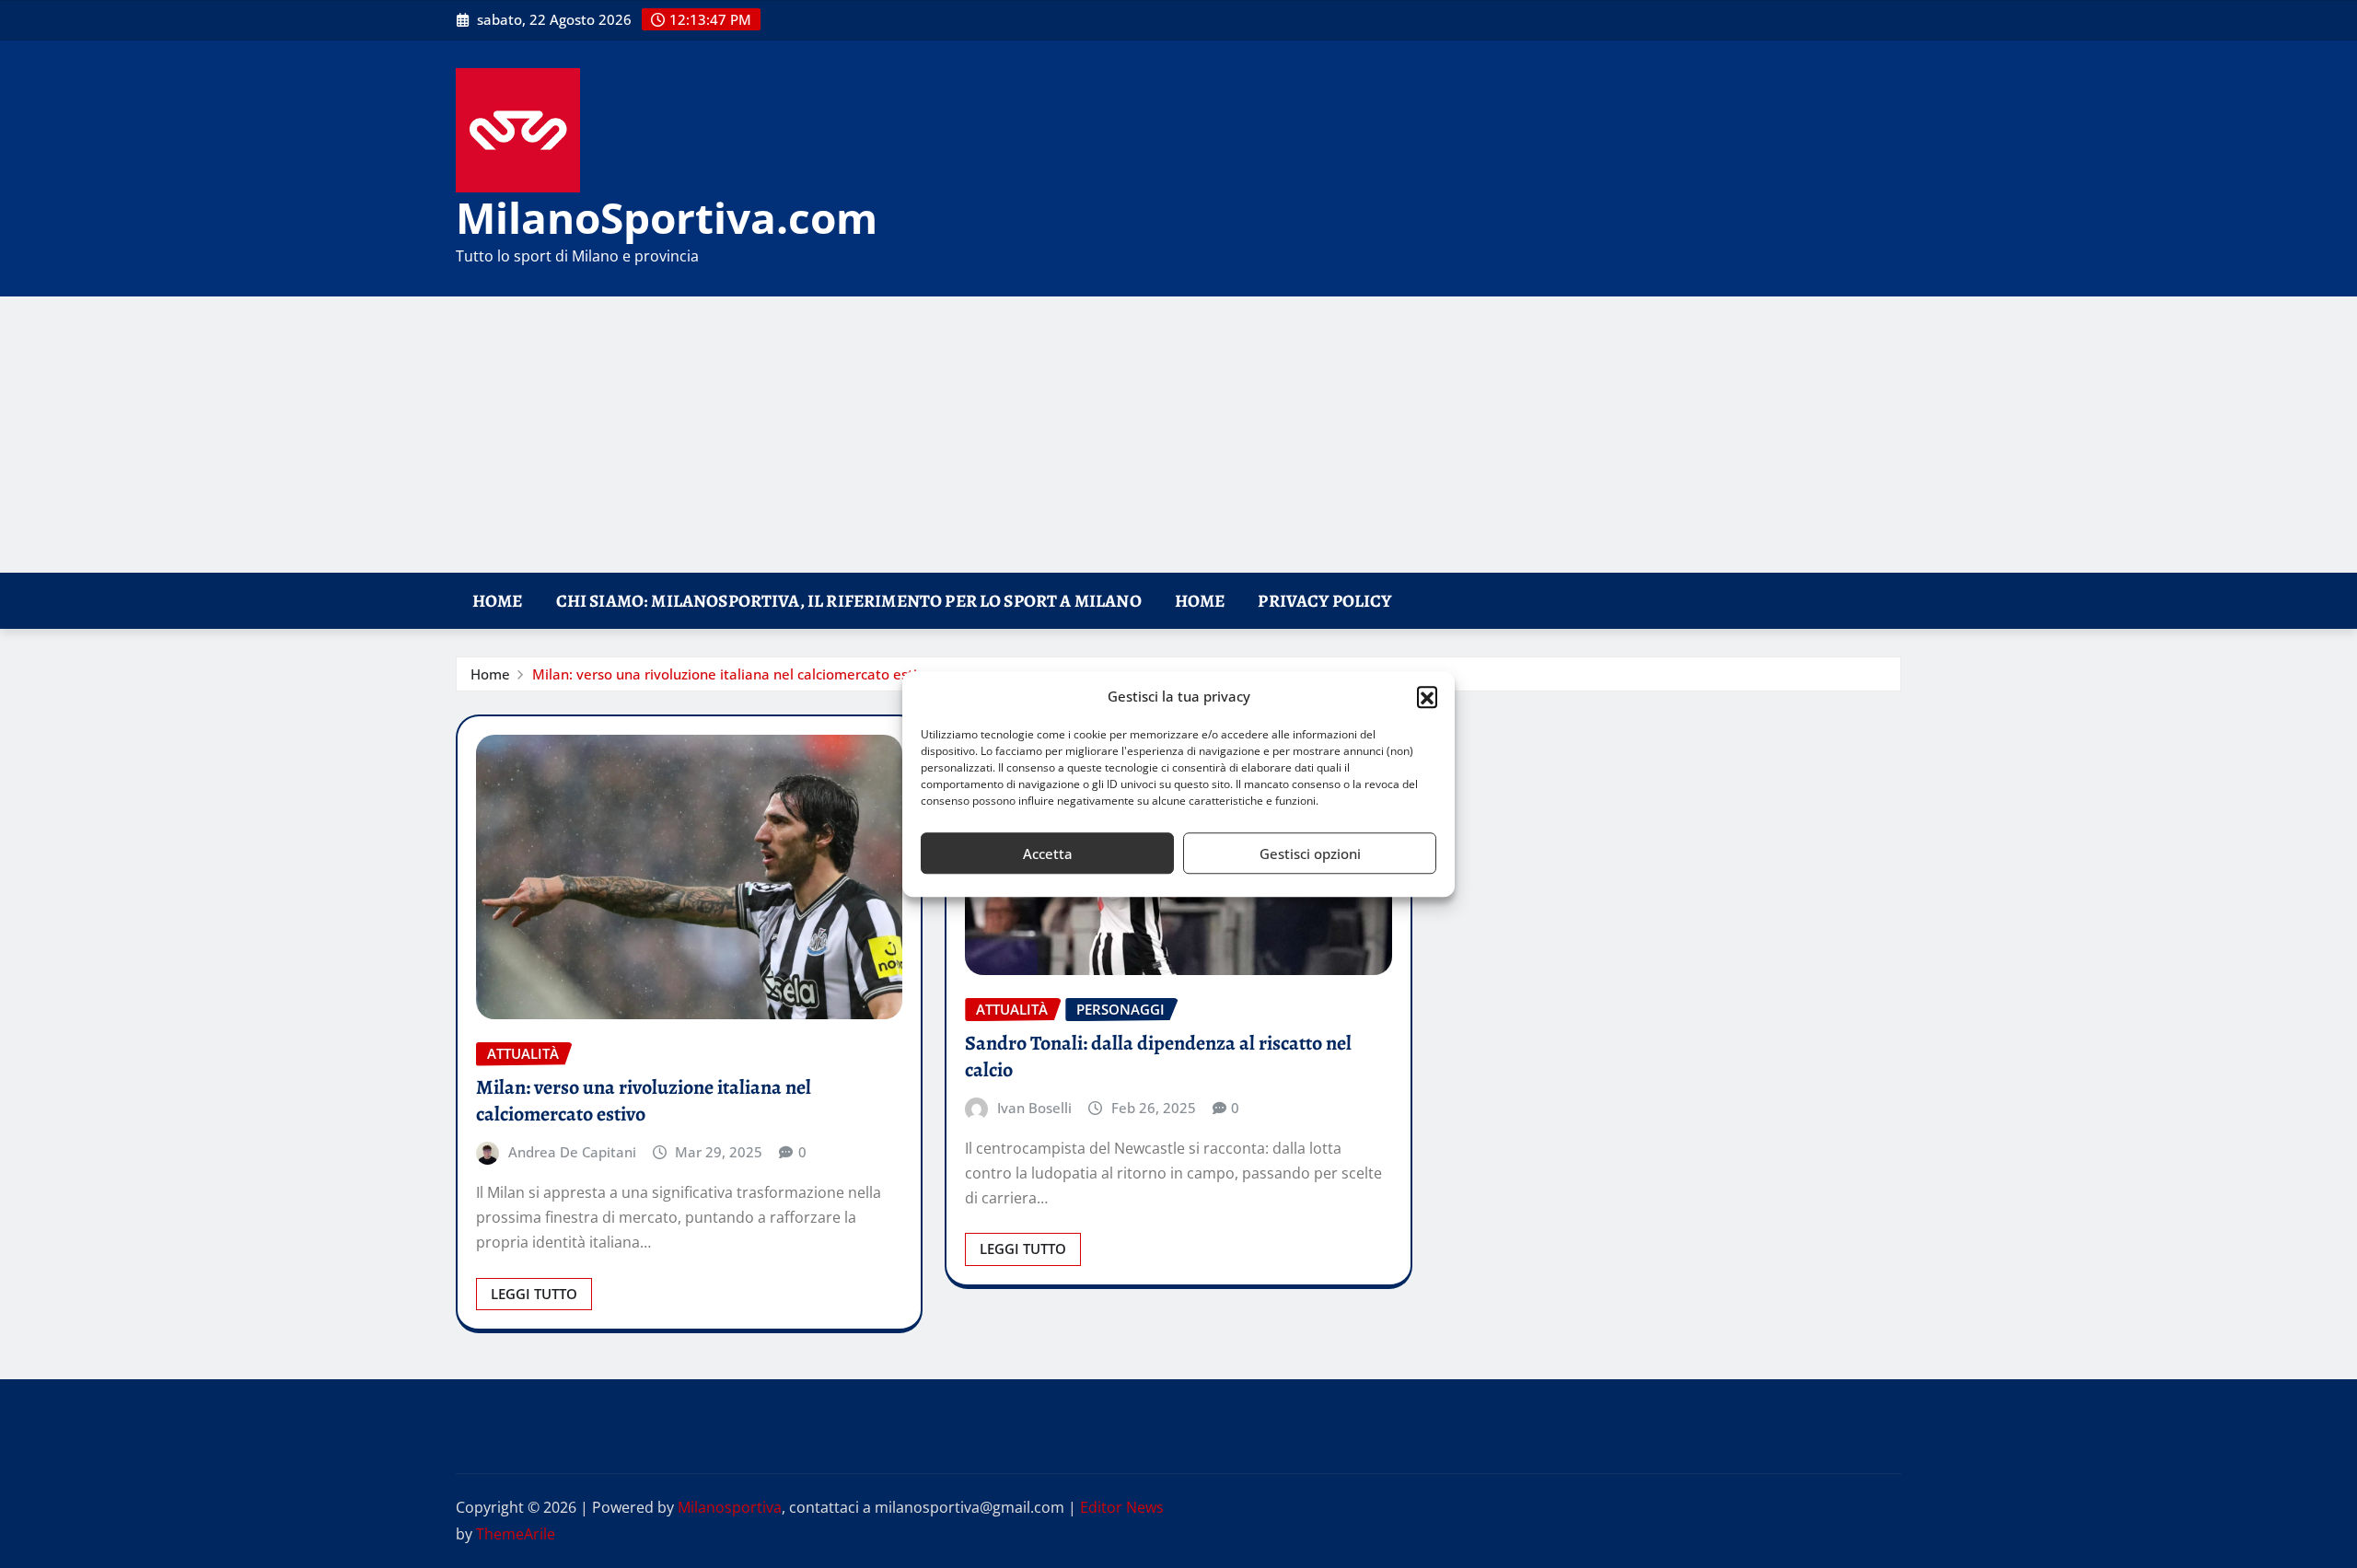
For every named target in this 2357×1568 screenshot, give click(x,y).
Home (498, 601)
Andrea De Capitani (572, 1152)
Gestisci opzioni (1310, 854)
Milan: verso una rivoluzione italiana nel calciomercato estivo (732, 674)
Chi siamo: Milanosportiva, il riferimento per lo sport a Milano (849, 601)
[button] (1427, 697)
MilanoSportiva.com (667, 217)
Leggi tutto (534, 1294)
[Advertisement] (1178, 436)
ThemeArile (516, 1534)
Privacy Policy (1324, 601)
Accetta (1048, 854)
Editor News (1122, 1507)
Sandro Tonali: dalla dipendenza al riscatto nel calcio (1158, 1057)
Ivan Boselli (1034, 1108)
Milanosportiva (730, 1507)
